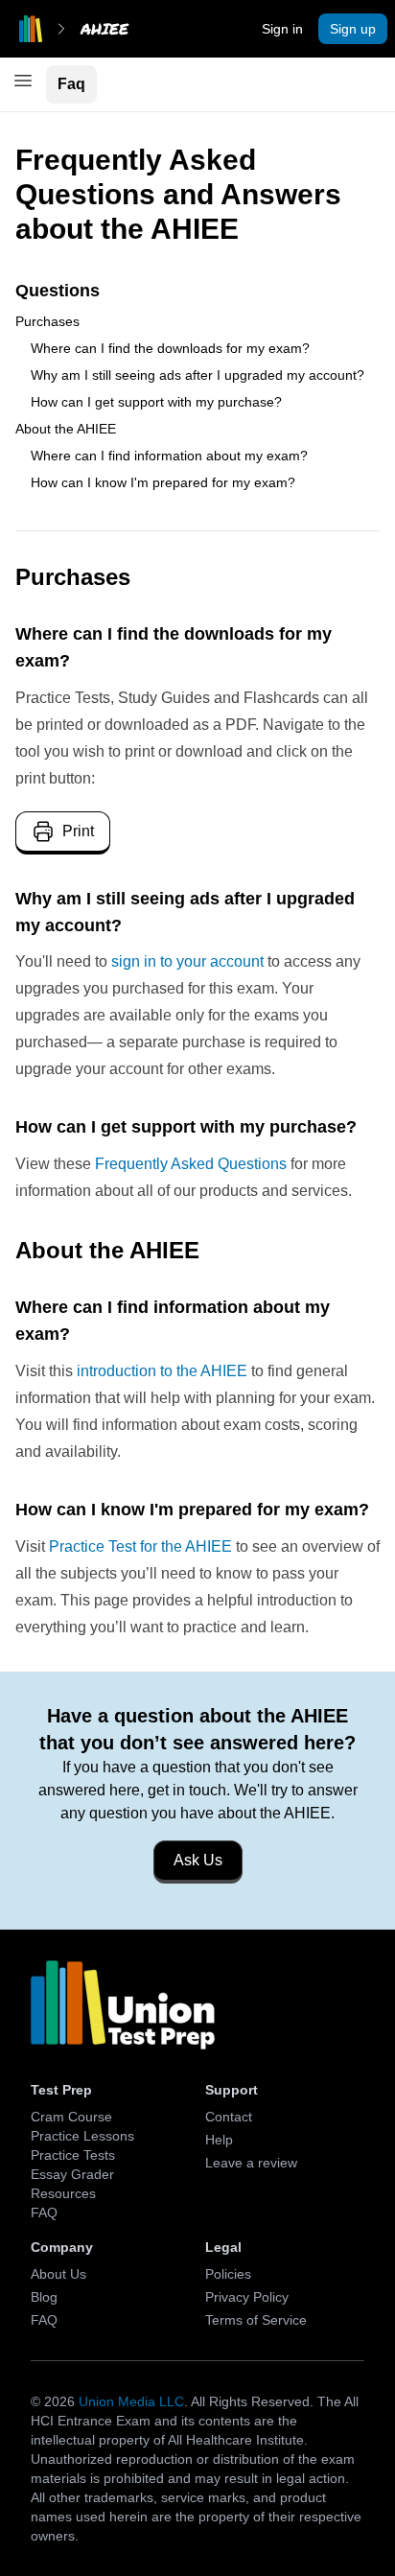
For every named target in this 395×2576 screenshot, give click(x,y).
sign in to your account (187, 961)
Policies (228, 2274)
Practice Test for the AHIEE (140, 1546)
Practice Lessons (82, 2136)
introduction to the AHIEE (162, 1371)
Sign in (282, 29)
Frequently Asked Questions (191, 1164)
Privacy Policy (247, 2297)
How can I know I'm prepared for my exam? (163, 482)
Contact (229, 2117)
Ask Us (198, 1860)
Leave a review (251, 2163)
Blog (44, 2297)
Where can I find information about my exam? (169, 456)
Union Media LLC (131, 2401)
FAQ (44, 2213)
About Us (58, 2274)
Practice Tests (73, 2155)
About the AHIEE (66, 429)
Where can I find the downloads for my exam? (170, 348)
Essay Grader (72, 2174)
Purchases (47, 321)
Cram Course (71, 2117)
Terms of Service (256, 2320)
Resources (63, 2193)
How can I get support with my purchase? (156, 402)
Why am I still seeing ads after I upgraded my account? (197, 375)
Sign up (353, 29)
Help (219, 2140)
